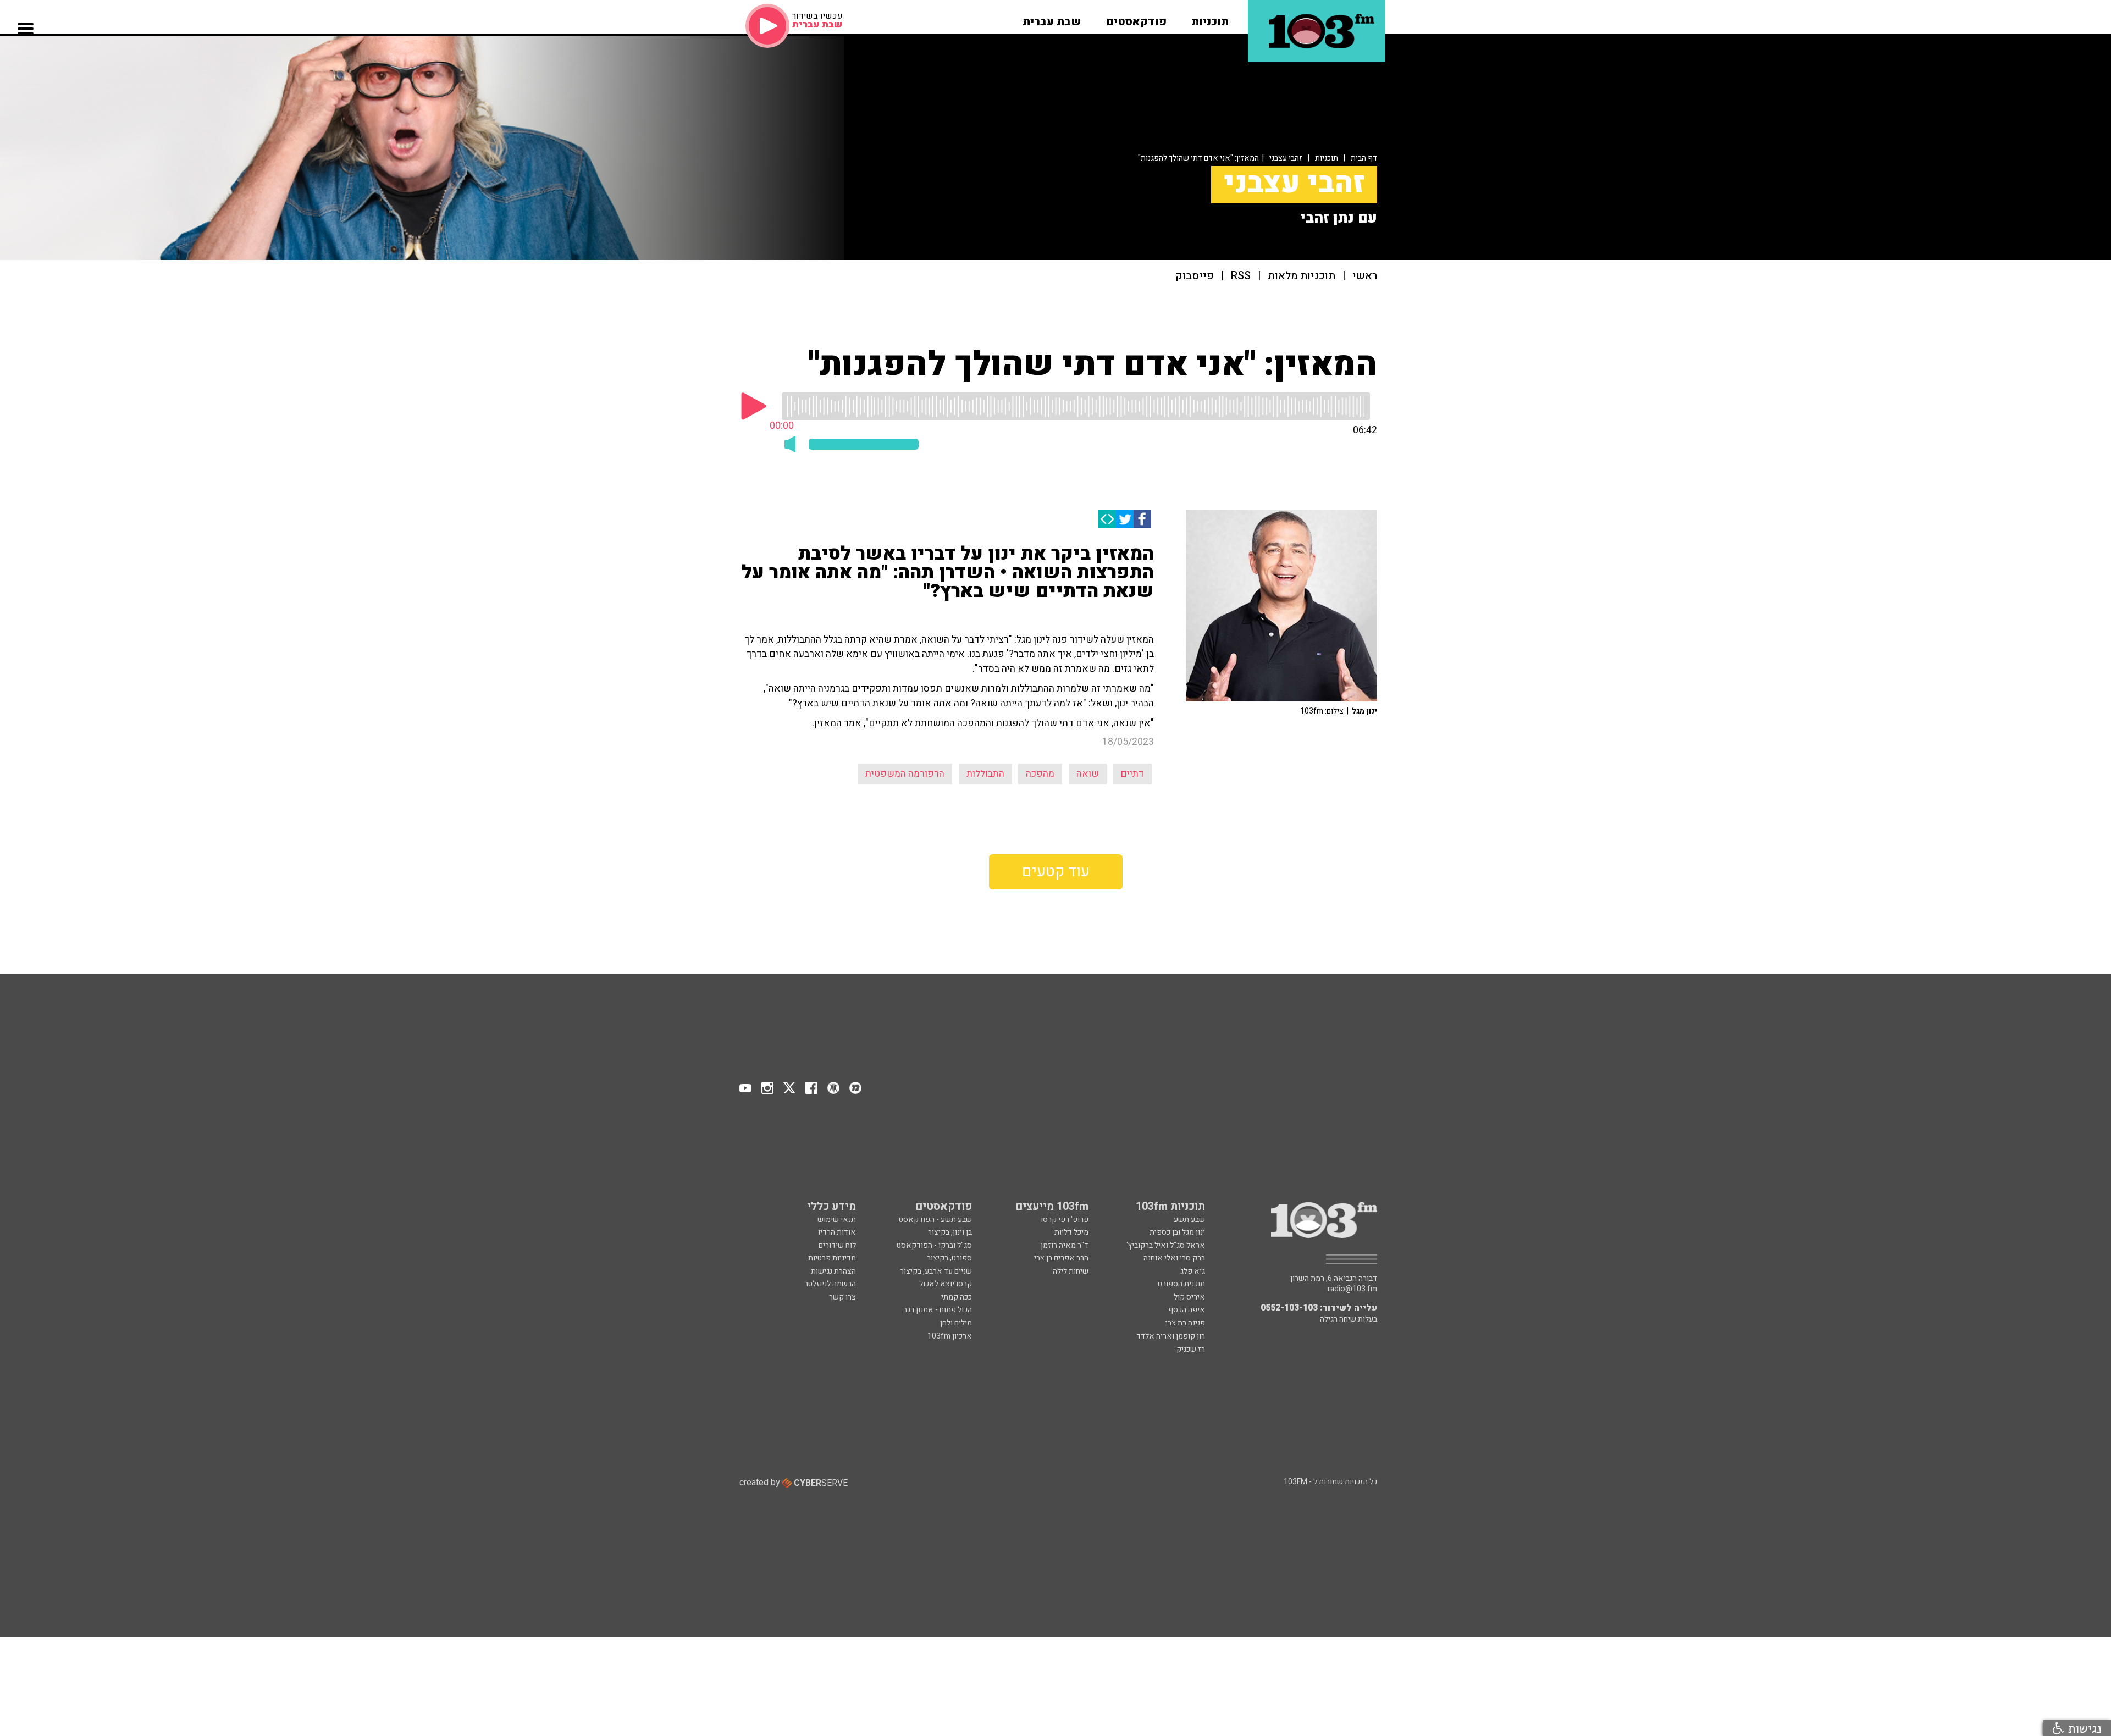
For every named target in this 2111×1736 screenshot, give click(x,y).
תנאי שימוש (837, 1220)
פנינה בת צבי (1185, 1323)
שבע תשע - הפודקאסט (935, 1220)
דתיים (1132, 774)
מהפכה (1040, 774)
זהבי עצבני (1286, 158)
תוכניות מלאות (1302, 276)
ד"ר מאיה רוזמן (1065, 1245)
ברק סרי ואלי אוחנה (1174, 1258)
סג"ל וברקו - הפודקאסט (934, 1245)
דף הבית (1364, 158)
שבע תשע (1189, 1220)
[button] (1210, 18)
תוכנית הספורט (1181, 1284)
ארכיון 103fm (950, 1336)
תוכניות (1327, 158)
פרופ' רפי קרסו (1065, 1220)
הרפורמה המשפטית (905, 774)
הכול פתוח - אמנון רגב (938, 1310)
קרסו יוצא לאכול (946, 1284)
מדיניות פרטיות (832, 1258)
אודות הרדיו (837, 1232)
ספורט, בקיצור (949, 1258)
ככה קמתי (957, 1297)
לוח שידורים (837, 1245)
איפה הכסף (1187, 1310)
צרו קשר (842, 1297)
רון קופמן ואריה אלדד (1171, 1336)
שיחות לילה (1071, 1271)
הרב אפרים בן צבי (1061, 1258)
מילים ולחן (956, 1323)
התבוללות (985, 774)
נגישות (2083, 1728)
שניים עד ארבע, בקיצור (936, 1271)
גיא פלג (1193, 1271)
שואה (1088, 774)
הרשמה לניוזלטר (830, 1284)
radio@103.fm (1352, 1289)
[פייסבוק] (1142, 519)
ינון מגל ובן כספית (1177, 1232)
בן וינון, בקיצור (950, 1232)
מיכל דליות (1071, 1232)
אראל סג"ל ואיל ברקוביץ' (1166, 1245)
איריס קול (1189, 1297)
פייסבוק (1195, 276)
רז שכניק (1191, 1349)
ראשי (1365, 276)
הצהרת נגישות (833, 1271)
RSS (1241, 276)
